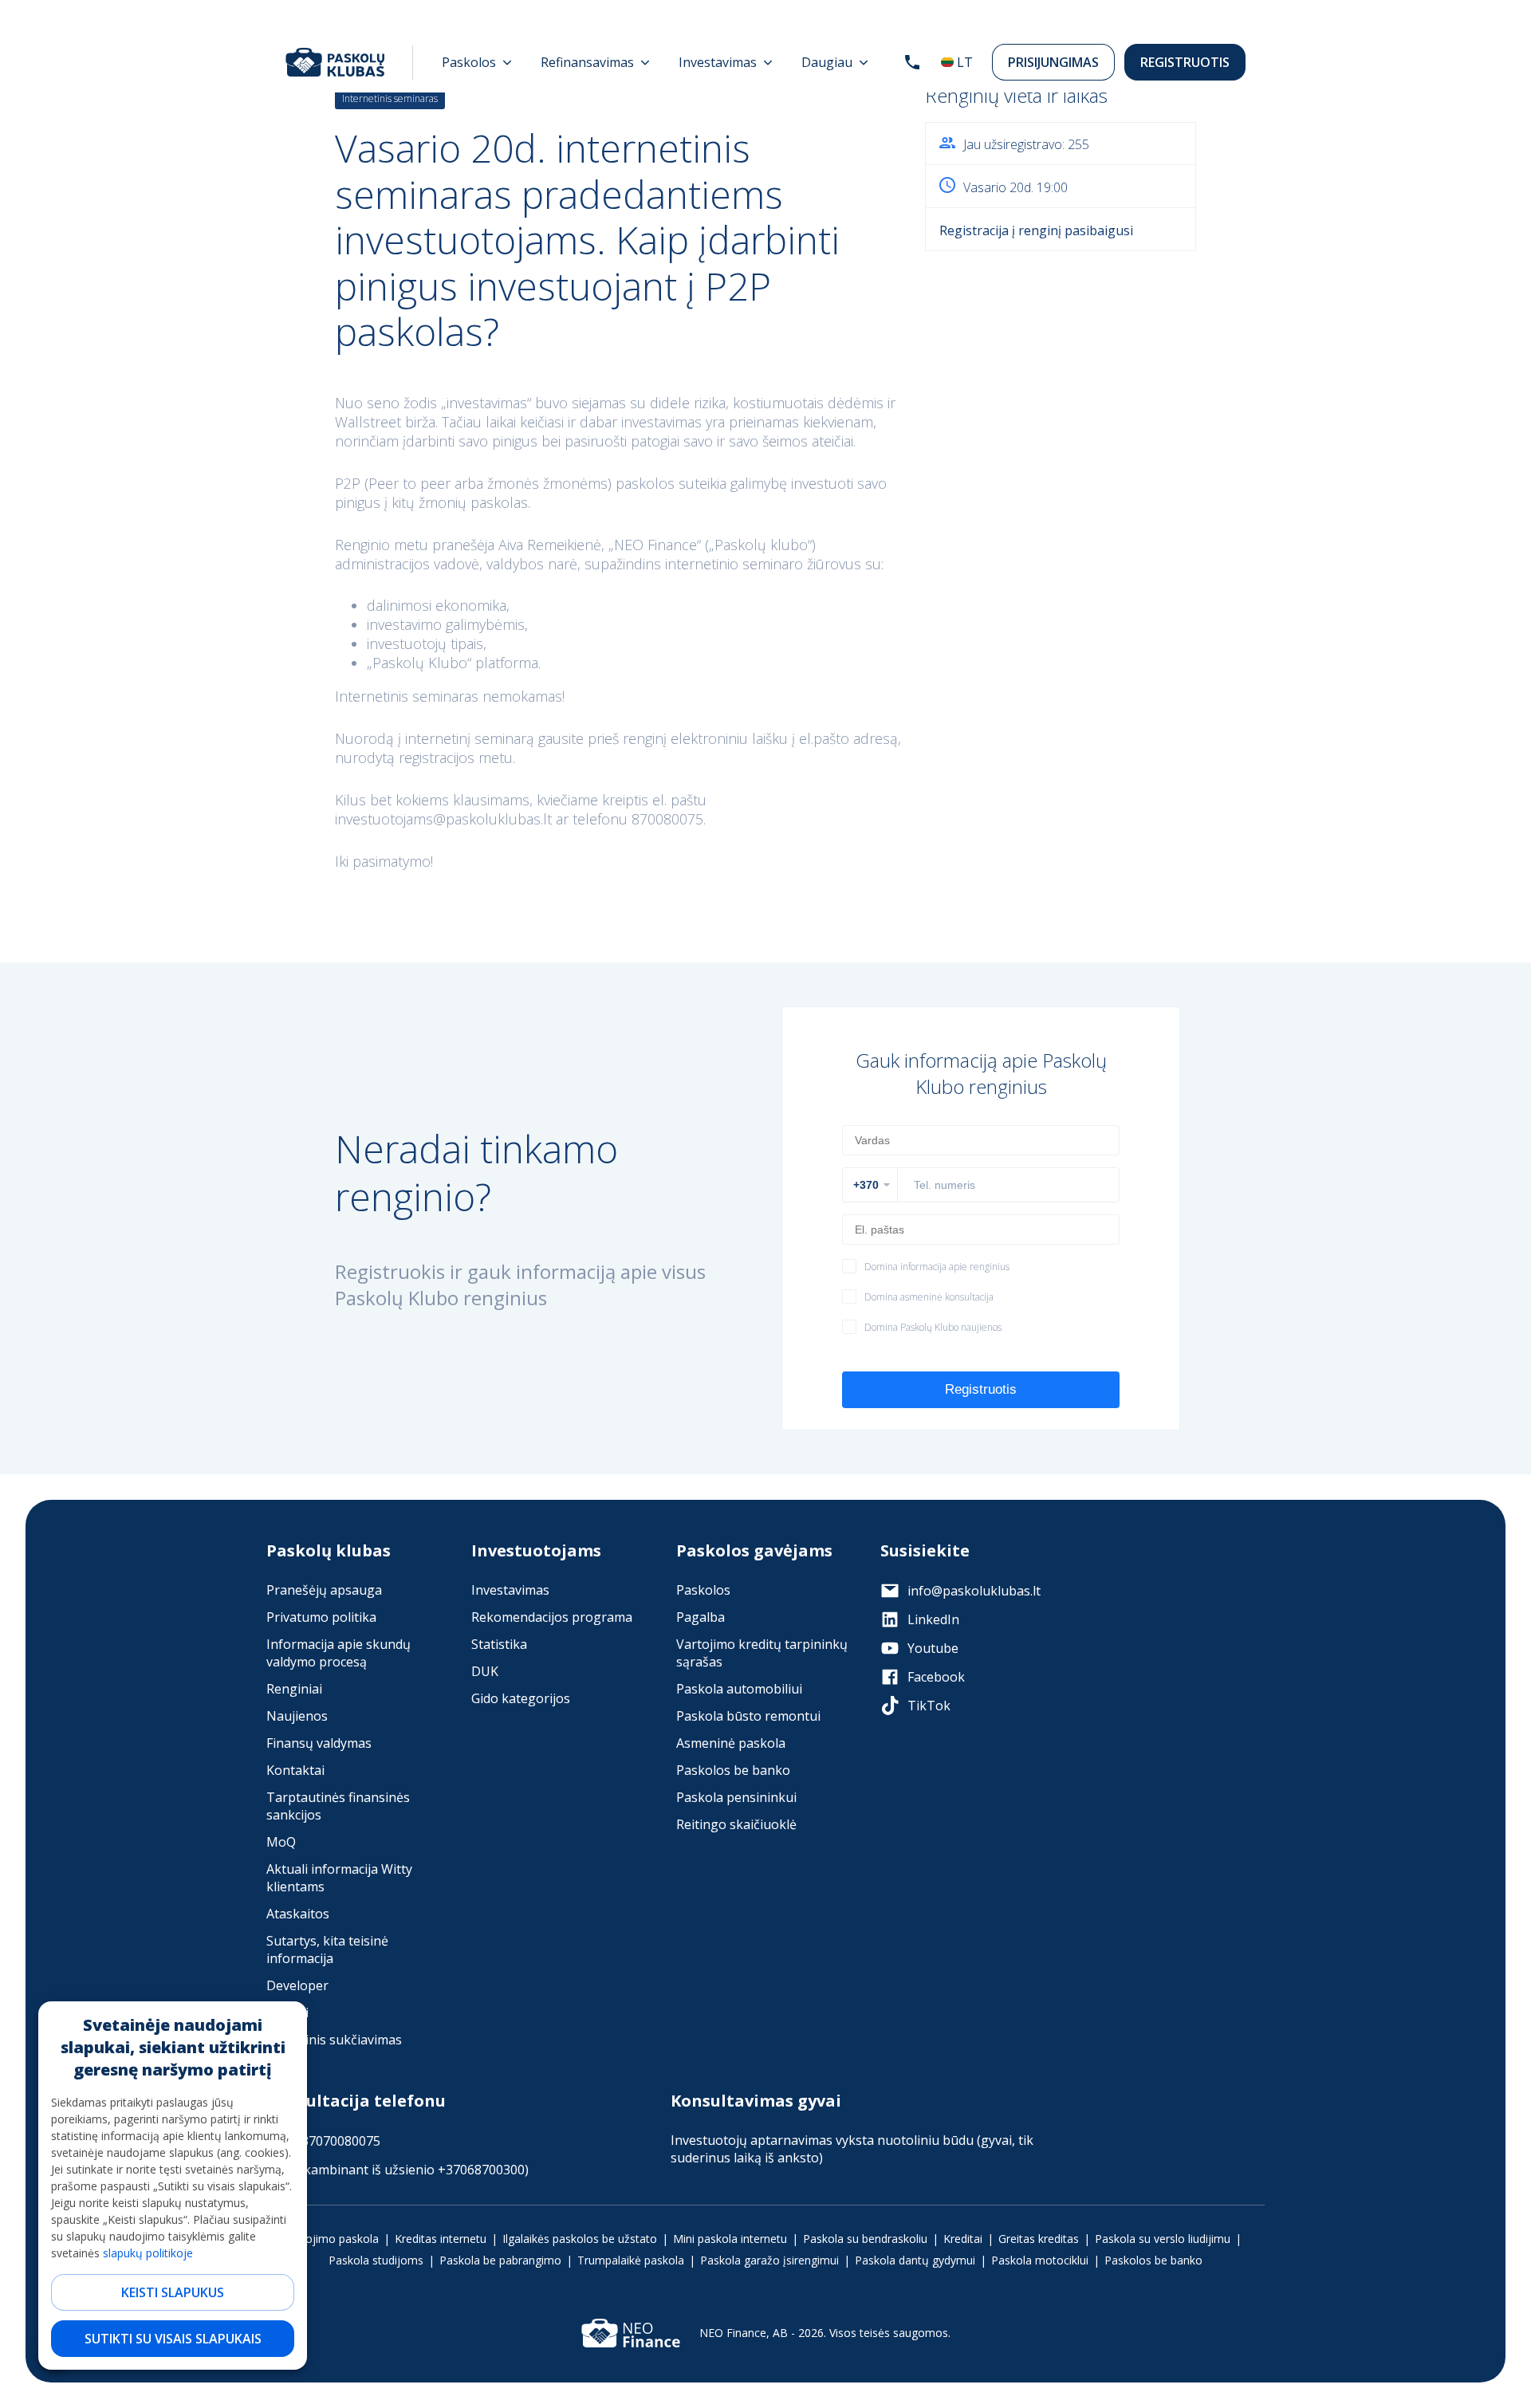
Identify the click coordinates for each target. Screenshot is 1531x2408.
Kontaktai (295, 1770)
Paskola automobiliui (739, 1689)
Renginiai (294, 1689)
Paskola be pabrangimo (500, 2260)
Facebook (936, 1677)
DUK (485, 1671)
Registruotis (1185, 62)
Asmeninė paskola (731, 1743)
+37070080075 (337, 2141)
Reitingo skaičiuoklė (736, 1824)
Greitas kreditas (1039, 2239)
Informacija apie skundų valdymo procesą (338, 1653)
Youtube (933, 1648)
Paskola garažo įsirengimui (769, 2260)
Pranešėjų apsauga (324, 1590)
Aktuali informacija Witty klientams (339, 1878)
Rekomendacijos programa (552, 1617)
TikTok (929, 1706)
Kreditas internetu (441, 2239)
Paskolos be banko (733, 1770)
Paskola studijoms (376, 2260)
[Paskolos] (477, 62)
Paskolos (703, 1590)
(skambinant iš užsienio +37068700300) (411, 2170)
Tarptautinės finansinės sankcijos (338, 1806)
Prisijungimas (1053, 62)
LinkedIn (933, 1619)
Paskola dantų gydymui (915, 2260)
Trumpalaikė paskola (631, 2260)
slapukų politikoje (148, 2253)
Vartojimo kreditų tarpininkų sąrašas (762, 1653)
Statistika (499, 1644)
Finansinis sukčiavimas (334, 2040)
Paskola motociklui (1040, 2260)
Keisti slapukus (173, 2292)
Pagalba (701, 1617)
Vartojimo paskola (332, 2239)
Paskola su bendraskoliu (865, 2239)
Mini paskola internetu (730, 2239)
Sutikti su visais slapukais (173, 2339)
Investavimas (510, 1590)
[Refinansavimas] (595, 62)
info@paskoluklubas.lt (974, 1591)
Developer (297, 1985)
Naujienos (297, 1716)
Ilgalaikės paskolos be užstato (580, 2239)
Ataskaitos (298, 1914)
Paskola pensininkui (736, 1797)
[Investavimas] (726, 62)
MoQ (281, 1842)
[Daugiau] (835, 62)
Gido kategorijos (521, 1698)
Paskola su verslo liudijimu (1163, 2239)
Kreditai (963, 2239)
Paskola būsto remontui (748, 1716)
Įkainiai (287, 2013)
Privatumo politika (321, 1617)
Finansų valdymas (319, 1743)
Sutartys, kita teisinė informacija (327, 1950)
